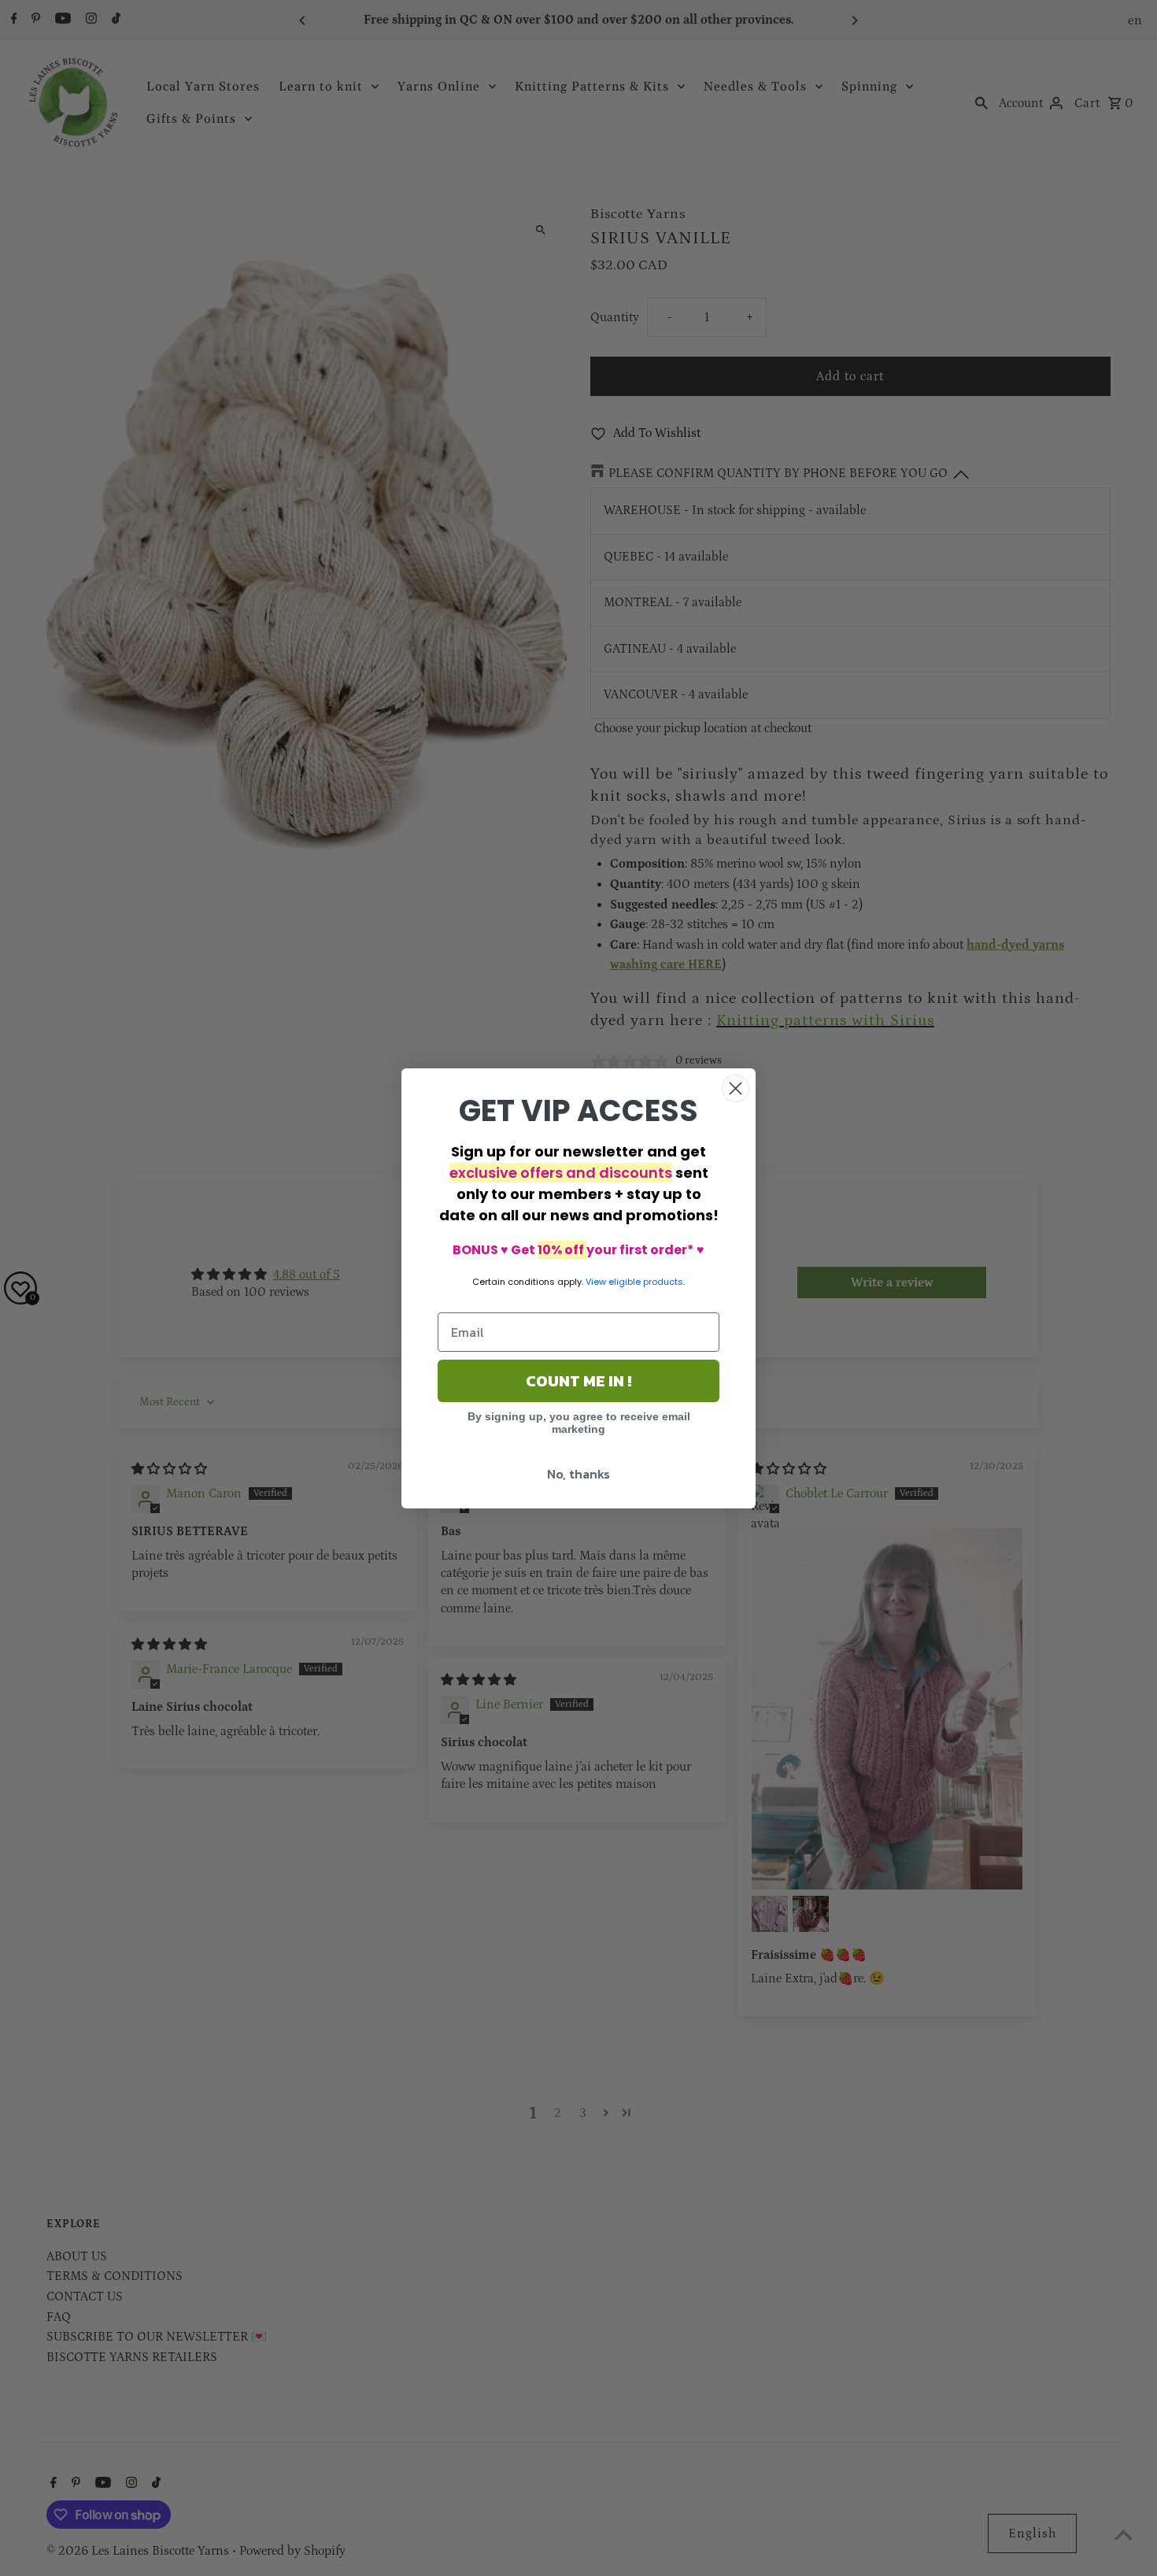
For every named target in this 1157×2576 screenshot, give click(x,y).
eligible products (646, 1282)
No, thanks (578, 1474)
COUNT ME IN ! (578, 1381)
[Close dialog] (736, 1088)
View (596, 1282)
